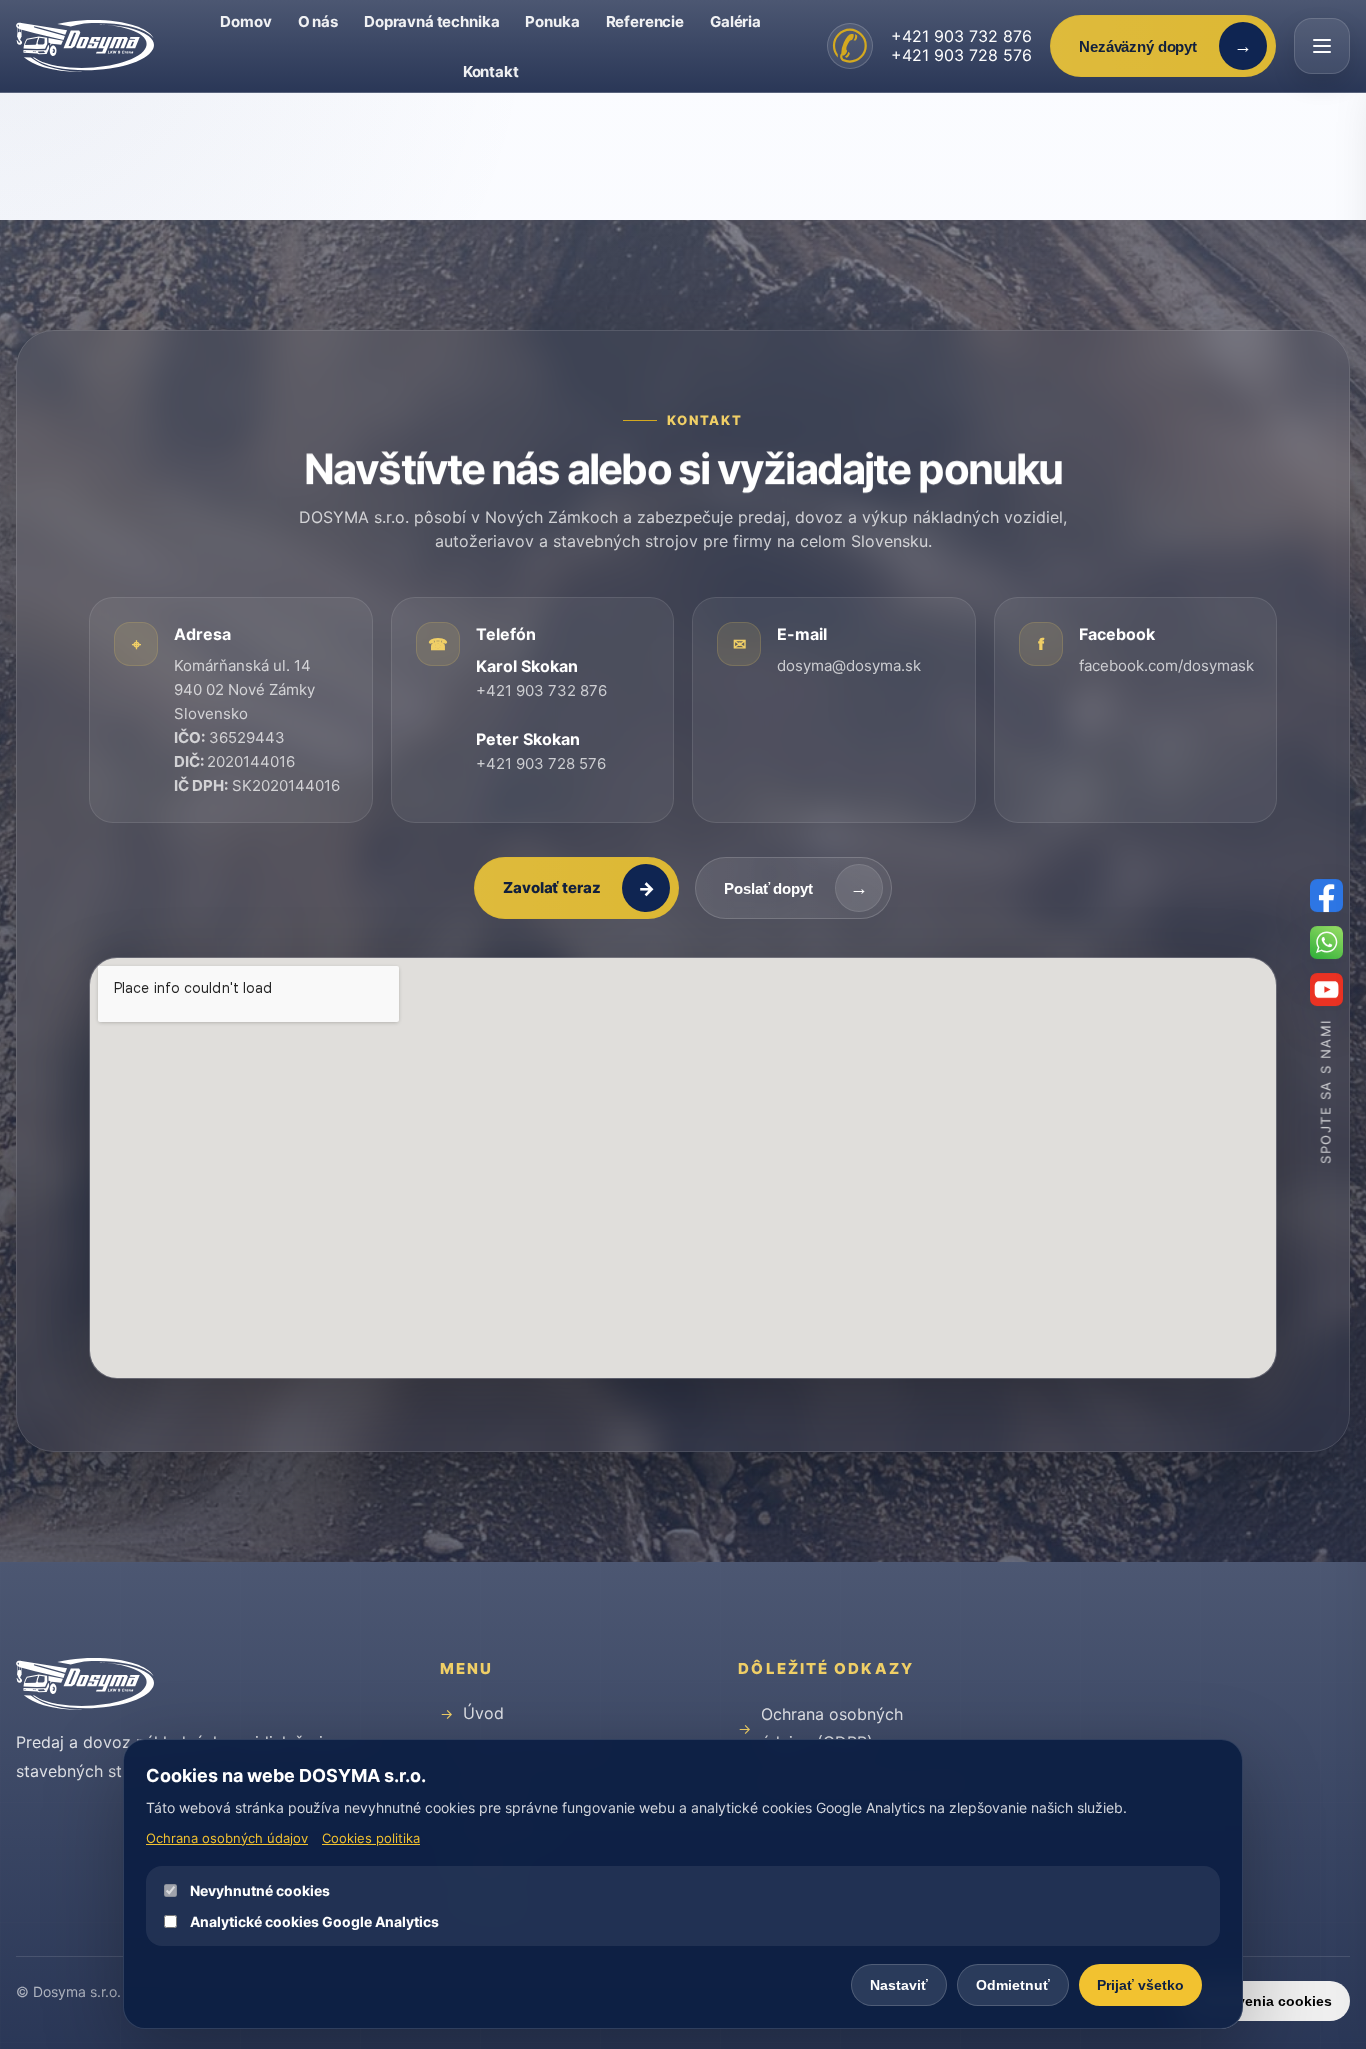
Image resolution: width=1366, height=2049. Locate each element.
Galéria (735, 21)
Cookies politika (371, 1838)
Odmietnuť (1013, 1985)
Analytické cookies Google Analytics (314, 1921)
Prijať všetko (1140, 1985)
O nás (318, 21)
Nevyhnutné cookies (260, 1890)
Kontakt (491, 71)
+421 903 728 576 (961, 55)
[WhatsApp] (1326, 942)
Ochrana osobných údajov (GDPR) (832, 1728)
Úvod (483, 1713)
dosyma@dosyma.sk (849, 665)
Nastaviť (899, 1985)
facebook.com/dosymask (1166, 665)
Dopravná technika (431, 21)
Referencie (645, 21)
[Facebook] (1326, 895)
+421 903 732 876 (961, 36)
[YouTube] (1326, 989)
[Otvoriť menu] (1322, 46)
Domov (245, 21)
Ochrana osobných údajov (227, 1838)
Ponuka (552, 21)
